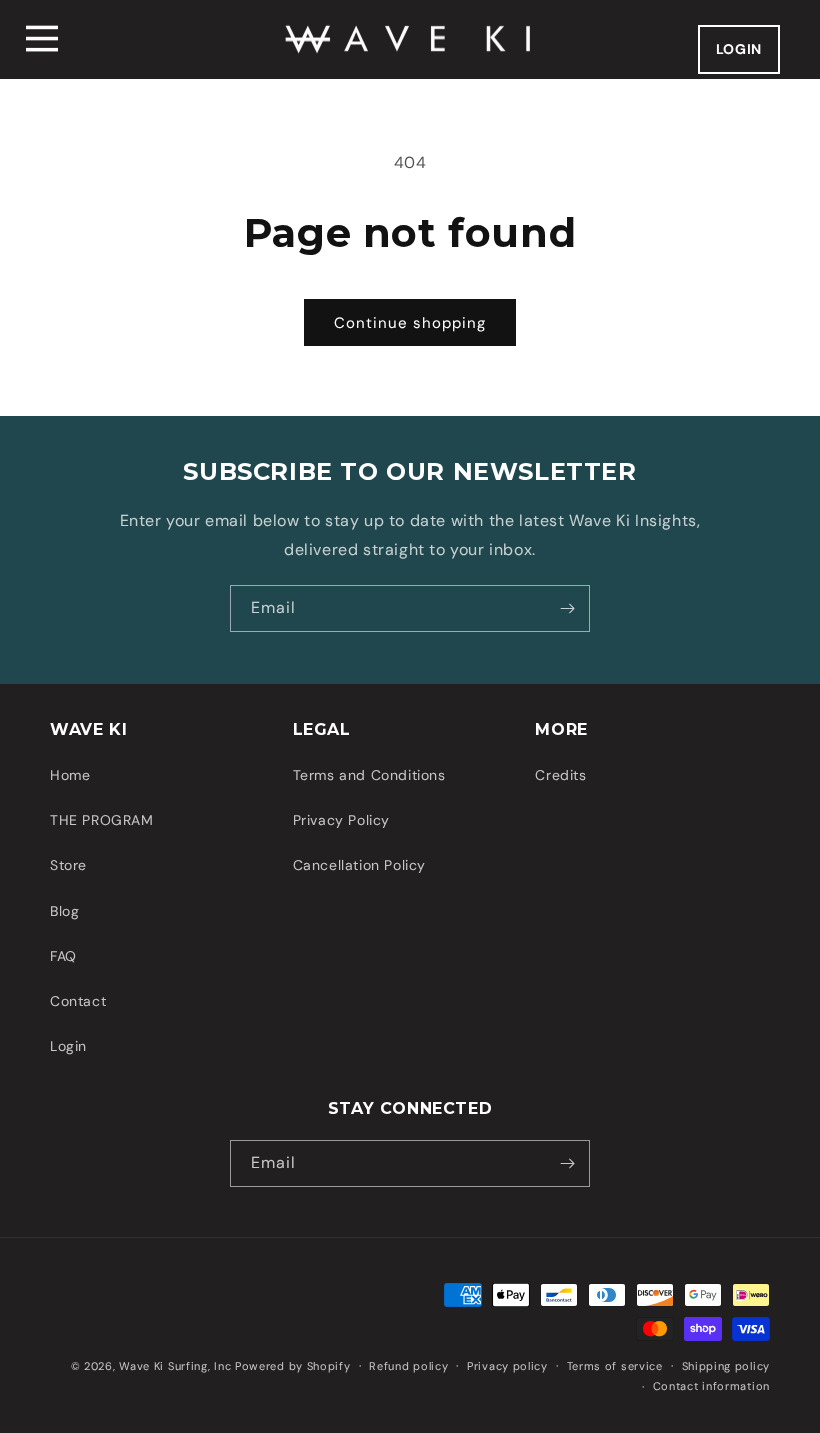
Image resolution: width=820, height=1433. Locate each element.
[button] (42, 39)
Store (68, 865)
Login (68, 1046)
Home (70, 775)
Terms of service (615, 1366)
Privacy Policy (341, 820)
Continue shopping (410, 323)
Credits (560, 775)
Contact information (711, 1386)
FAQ (63, 956)
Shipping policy (726, 1366)
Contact (78, 1001)
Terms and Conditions (369, 775)
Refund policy (408, 1366)
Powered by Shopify (293, 1366)
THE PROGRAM (102, 820)
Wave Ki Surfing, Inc (175, 1366)
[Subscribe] (567, 608)
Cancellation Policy (359, 865)
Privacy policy (507, 1366)
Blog (64, 911)
